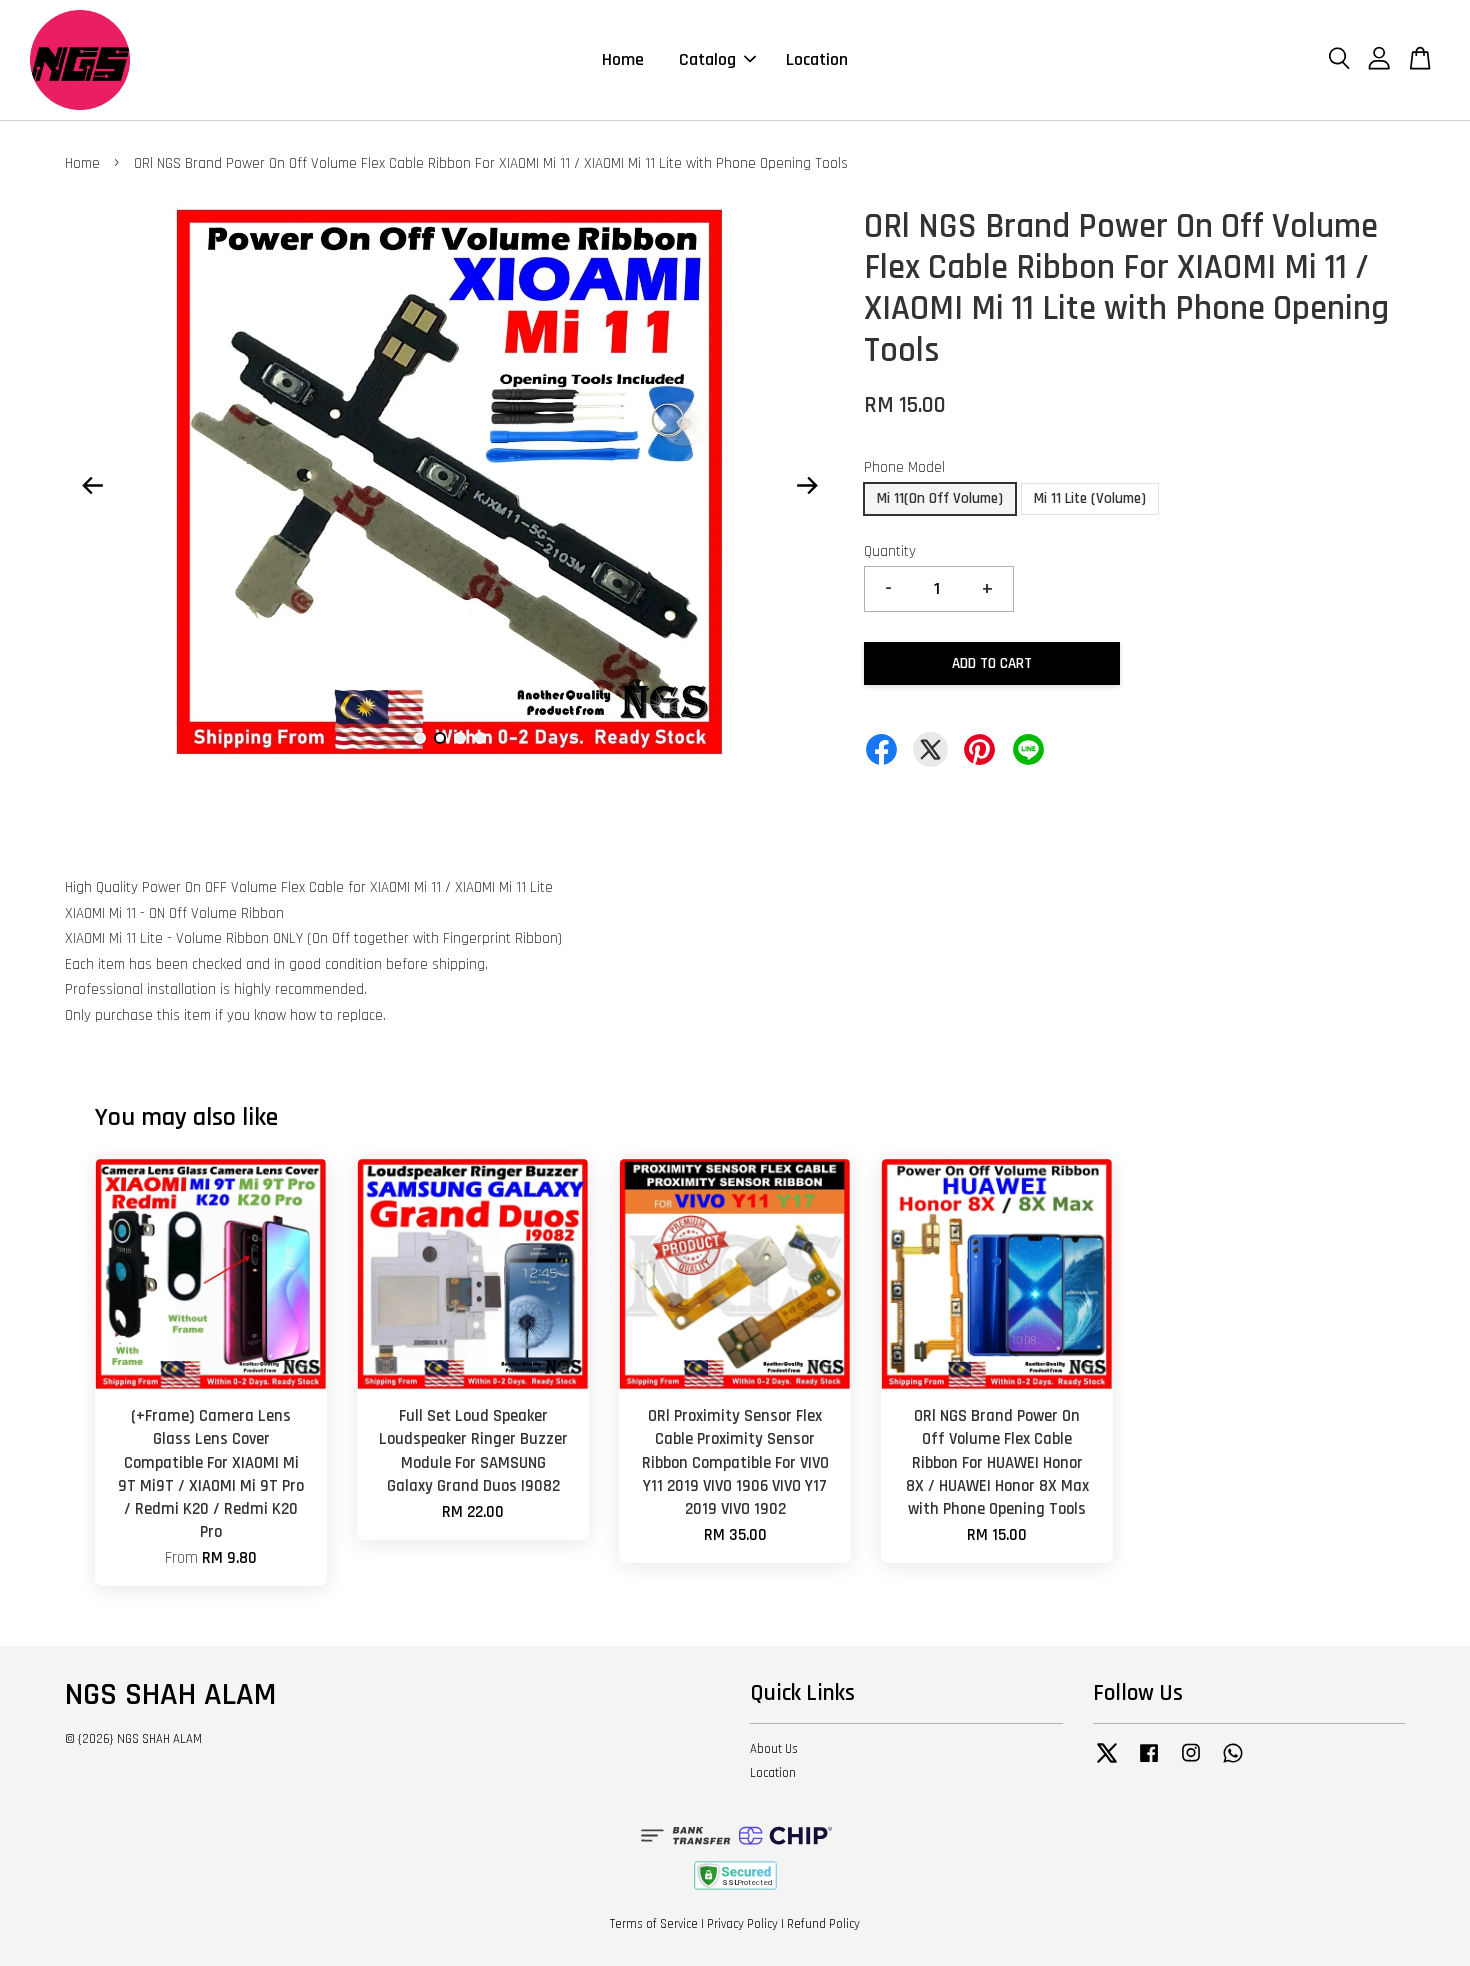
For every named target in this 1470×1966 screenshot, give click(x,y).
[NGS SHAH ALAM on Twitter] (1107, 1763)
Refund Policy (823, 1924)
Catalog (707, 59)
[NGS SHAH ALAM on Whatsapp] (1233, 1763)
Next (807, 486)
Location (817, 59)
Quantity (890, 551)
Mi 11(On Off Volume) (940, 498)
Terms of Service (654, 1924)
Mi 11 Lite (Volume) (1090, 498)
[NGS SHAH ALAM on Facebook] (1149, 1763)
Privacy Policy (742, 1924)
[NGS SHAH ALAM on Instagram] (1191, 1763)
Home (623, 59)
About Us (774, 1749)
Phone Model (904, 467)
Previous (92, 486)
